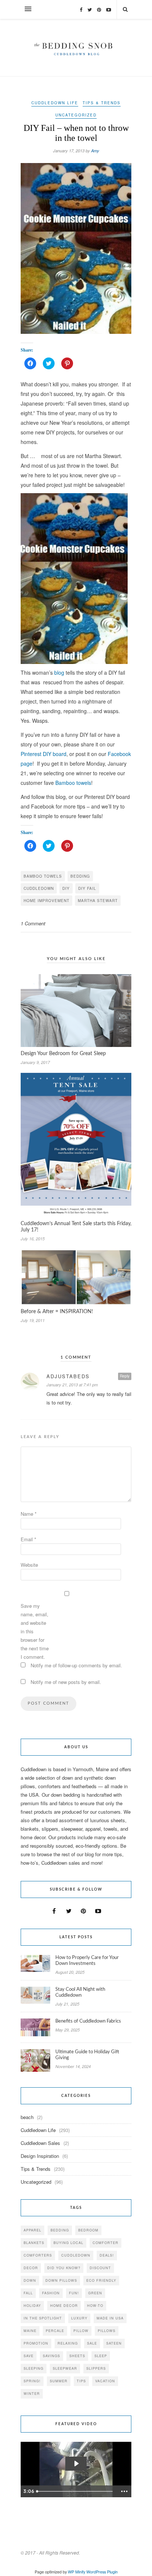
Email (28, 1539)
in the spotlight (43, 2318)
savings (51, 2356)
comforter (106, 2243)
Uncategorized (76, 115)
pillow (81, 2331)
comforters (38, 2255)
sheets (77, 2356)
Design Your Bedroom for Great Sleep (63, 1054)
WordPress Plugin (102, 2572)
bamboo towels (43, 876)
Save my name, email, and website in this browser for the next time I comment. (35, 1631)
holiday (32, 2306)
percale (55, 2331)
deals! (107, 2255)
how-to (95, 2306)
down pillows (61, 2280)
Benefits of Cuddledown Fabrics (88, 2021)
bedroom (88, 2230)
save (29, 2356)
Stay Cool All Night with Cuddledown (80, 1992)
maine (30, 2331)
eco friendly (101, 2280)
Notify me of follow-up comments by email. (76, 1665)
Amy (95, 151)
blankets (34, 2243)
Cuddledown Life (55, 103)
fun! (74, 2293)
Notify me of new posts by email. (66, 1682)
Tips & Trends (102, 103)
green (95, 2293)
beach (27, 2117)
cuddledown (39, 888)
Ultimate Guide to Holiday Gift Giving (87, 2055)
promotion (36, 2343)
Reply (125, 1376)
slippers (96, 2368)
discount (100, 2268)
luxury (79, 2318)
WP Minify (77, 2572)
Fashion (51, 2293)
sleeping (34, 2368)
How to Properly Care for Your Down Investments (87, 1961)
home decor (64, 2306)
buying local (68, 2243)
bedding (80, 876)
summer (59, 2381)
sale (92, 2343)
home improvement (46, 901)
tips (81, 2381)
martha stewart (98, 901)
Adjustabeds (68, 1376)
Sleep (101, 2356)
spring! (32, 2381)
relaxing (68, 2343)
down (30, 2280)
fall (28, 2293)
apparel (32, 2230)
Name (29, 1514)
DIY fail (87, 888)
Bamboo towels (73, 783)
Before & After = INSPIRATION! (57, 1312)
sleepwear (65, 2368)
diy (66, 888)
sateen (114, 2343)
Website (29, 1565)
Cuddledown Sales (40, 2143)
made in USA (110, 2318)
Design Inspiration (40, 2156)
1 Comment (33, 923)
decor (31, 2268)
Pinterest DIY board (44, 754)
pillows (107, 2331)
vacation (105, 2381)
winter (32, 2394)
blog (59, 672)
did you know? (64, 2268)
